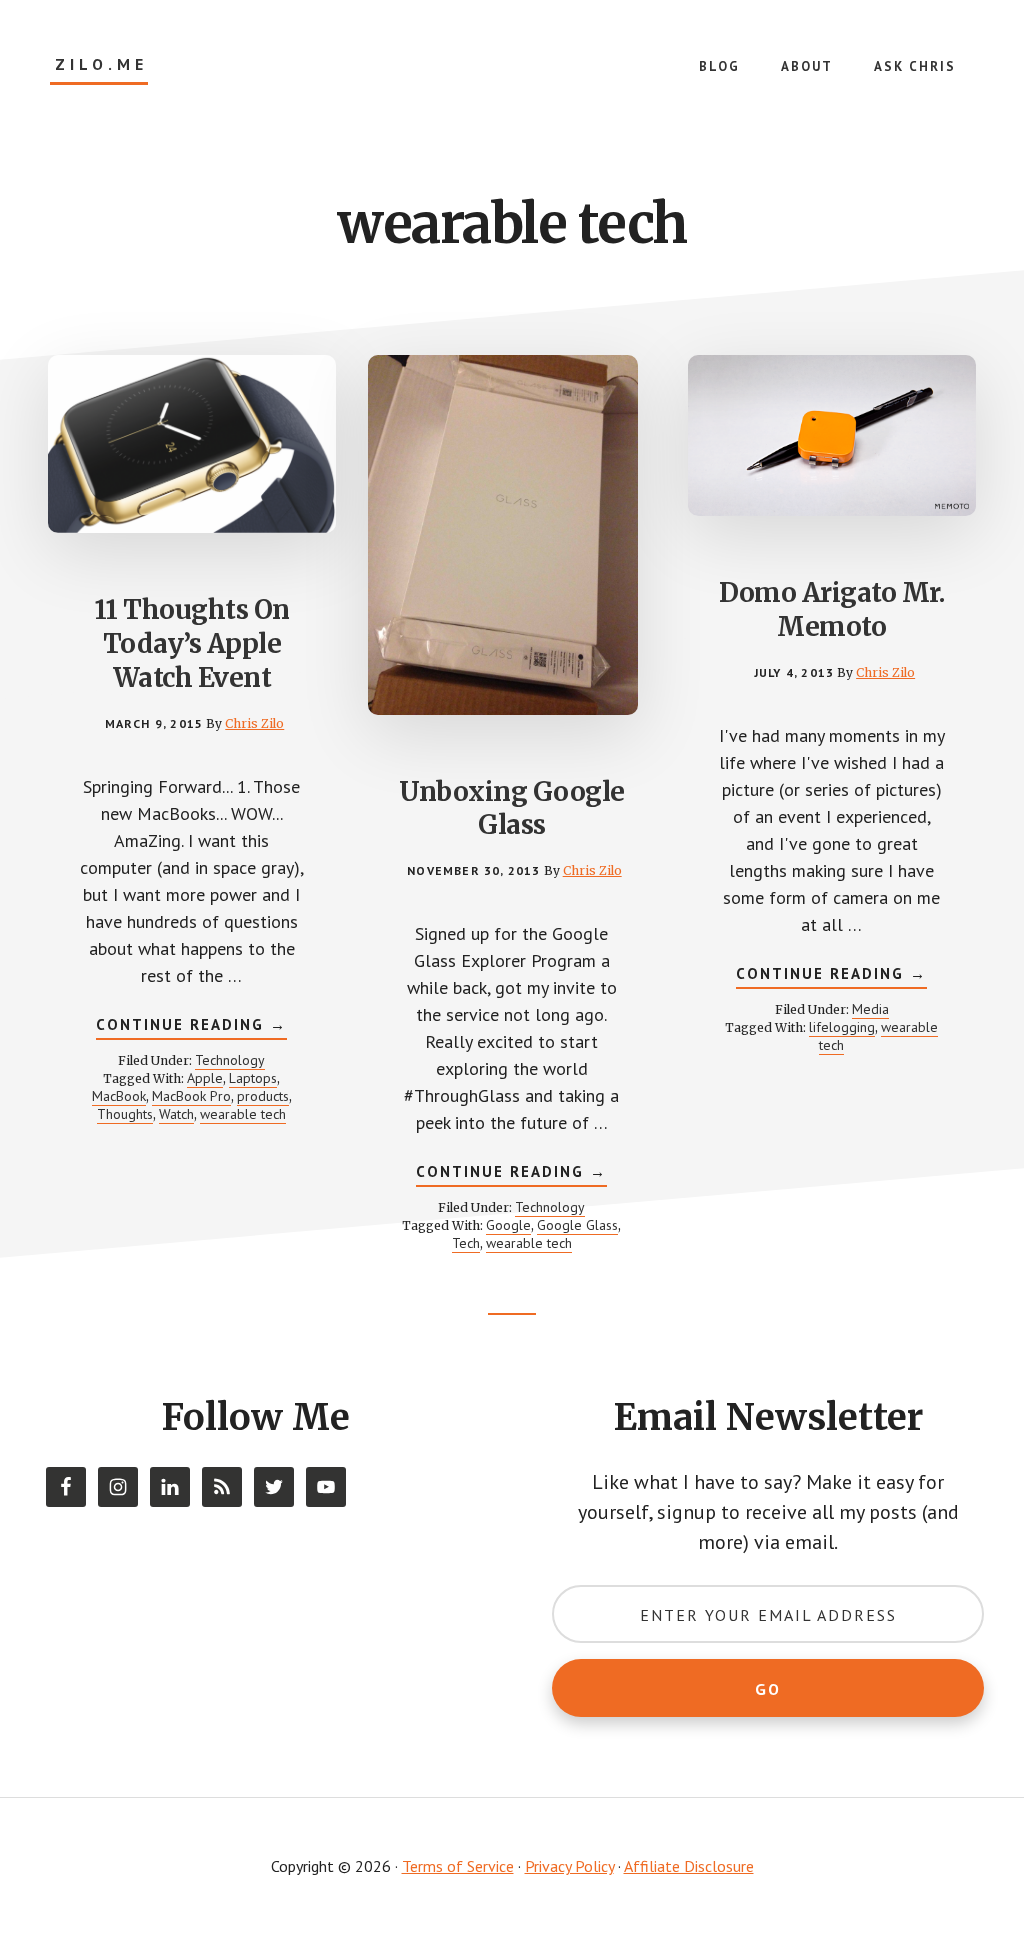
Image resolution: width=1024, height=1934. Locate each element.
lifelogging (842, 1027)
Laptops (253, 1078)
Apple (205, 1078)
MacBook (119, 1096)
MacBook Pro (191, 1096)
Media (870, 1009)
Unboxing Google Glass (512, 808)
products (263, 1096)
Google (508, 1225)
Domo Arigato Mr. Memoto (831, 609)
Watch (176, 1114)
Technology (230, 1060)
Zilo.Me (101, 64)
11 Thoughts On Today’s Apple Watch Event (192, 643)
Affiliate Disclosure (689, 1866)
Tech (466, 1243)
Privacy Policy (569, 1866)
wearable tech (243, 1114)
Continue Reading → (191, 1027)
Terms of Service (458, 1866)
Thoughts (125, 1114)
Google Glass (577, 1225)
